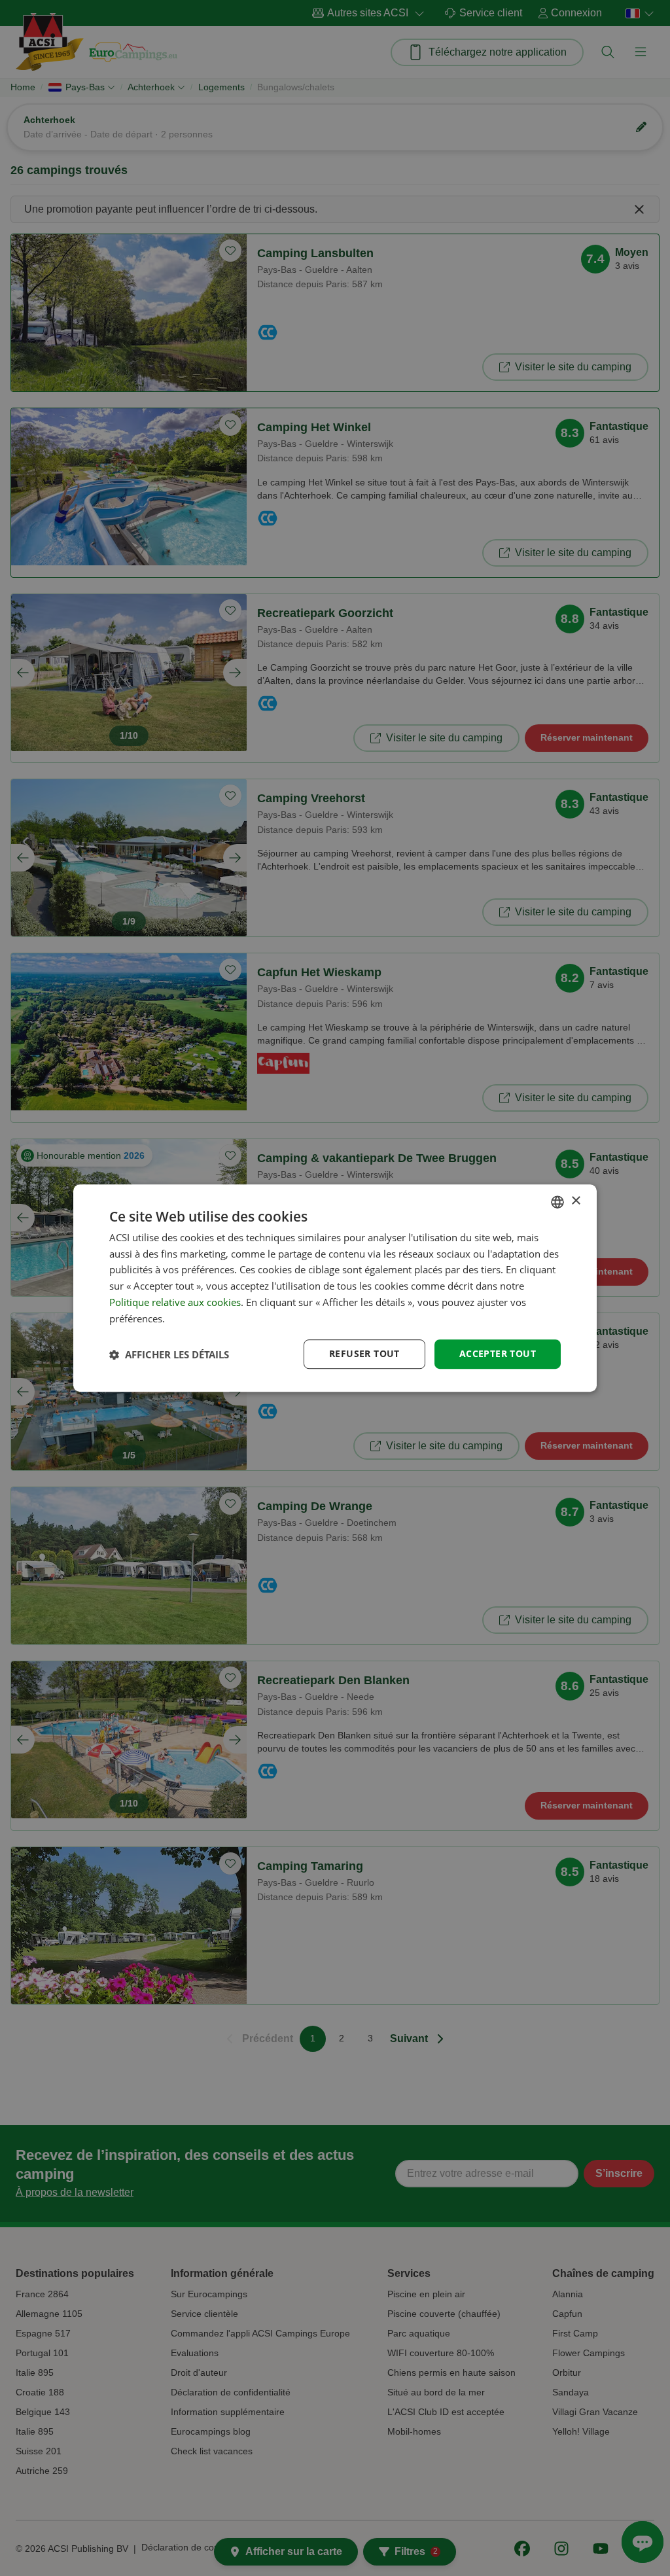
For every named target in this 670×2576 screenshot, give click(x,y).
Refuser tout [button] (364, 1354)
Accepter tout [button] (498, 1354)
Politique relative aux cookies (175, 1302)
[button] (169, 1354)
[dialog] (335, 1288)
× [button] (575, 1201)
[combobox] (557, 1202)
